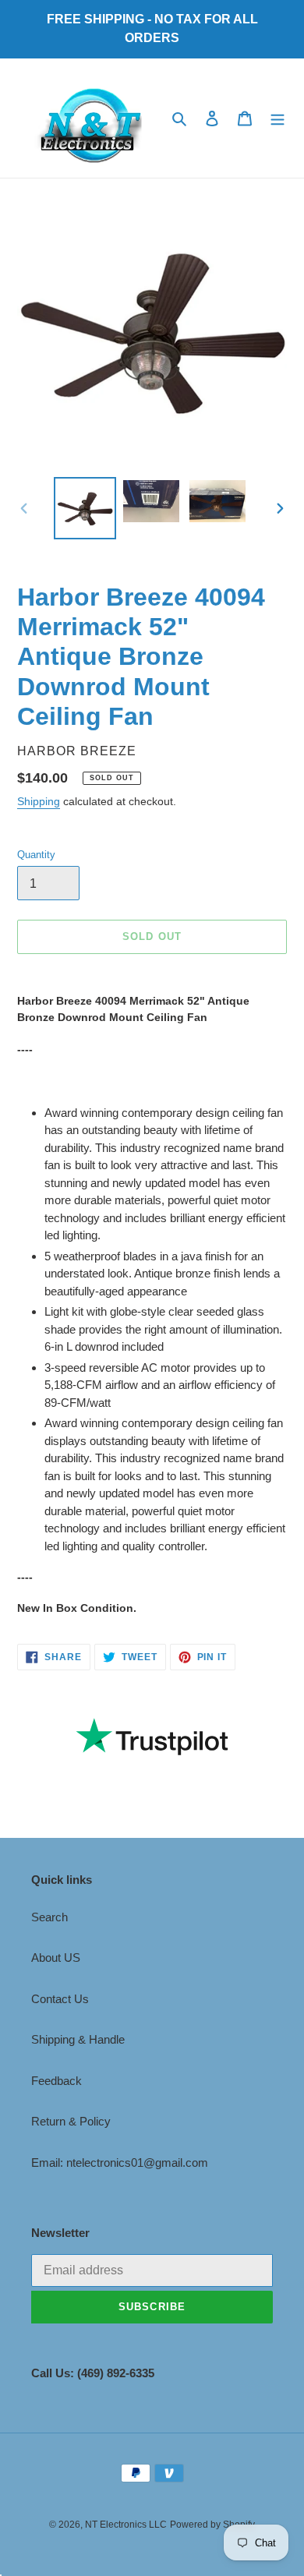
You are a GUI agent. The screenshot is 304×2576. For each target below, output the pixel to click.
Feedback (57, 2081)
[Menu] (277, 118)
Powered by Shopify (212, 2525)
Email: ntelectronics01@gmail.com (120, 2163)
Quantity (36, 855)
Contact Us (60, 1999)
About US (56, 1958)
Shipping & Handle (78, 2039)
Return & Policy (71, 2121)
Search (49, 1917)
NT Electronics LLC (126, 2525)
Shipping (39, 801)
